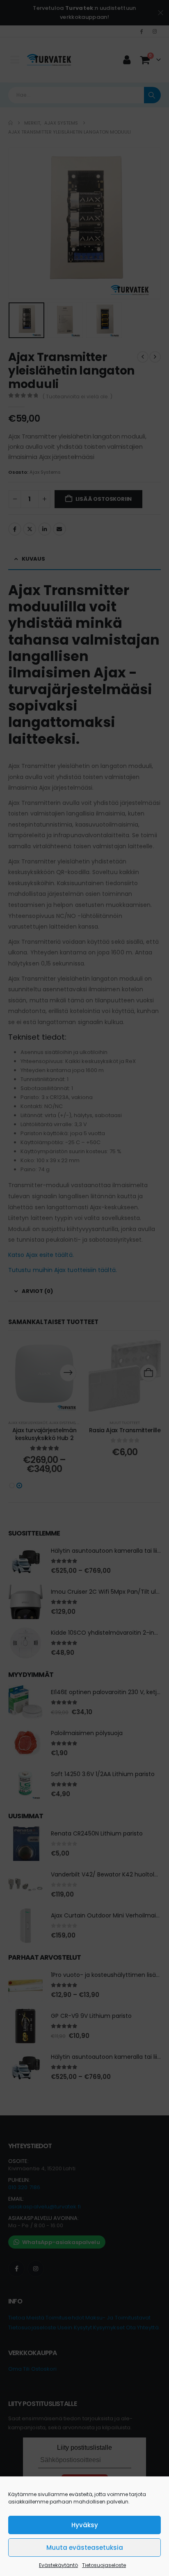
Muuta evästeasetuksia (85, 2548)
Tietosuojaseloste (104, 2565)
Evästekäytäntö (58, 2565)
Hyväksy (85, 2525)
